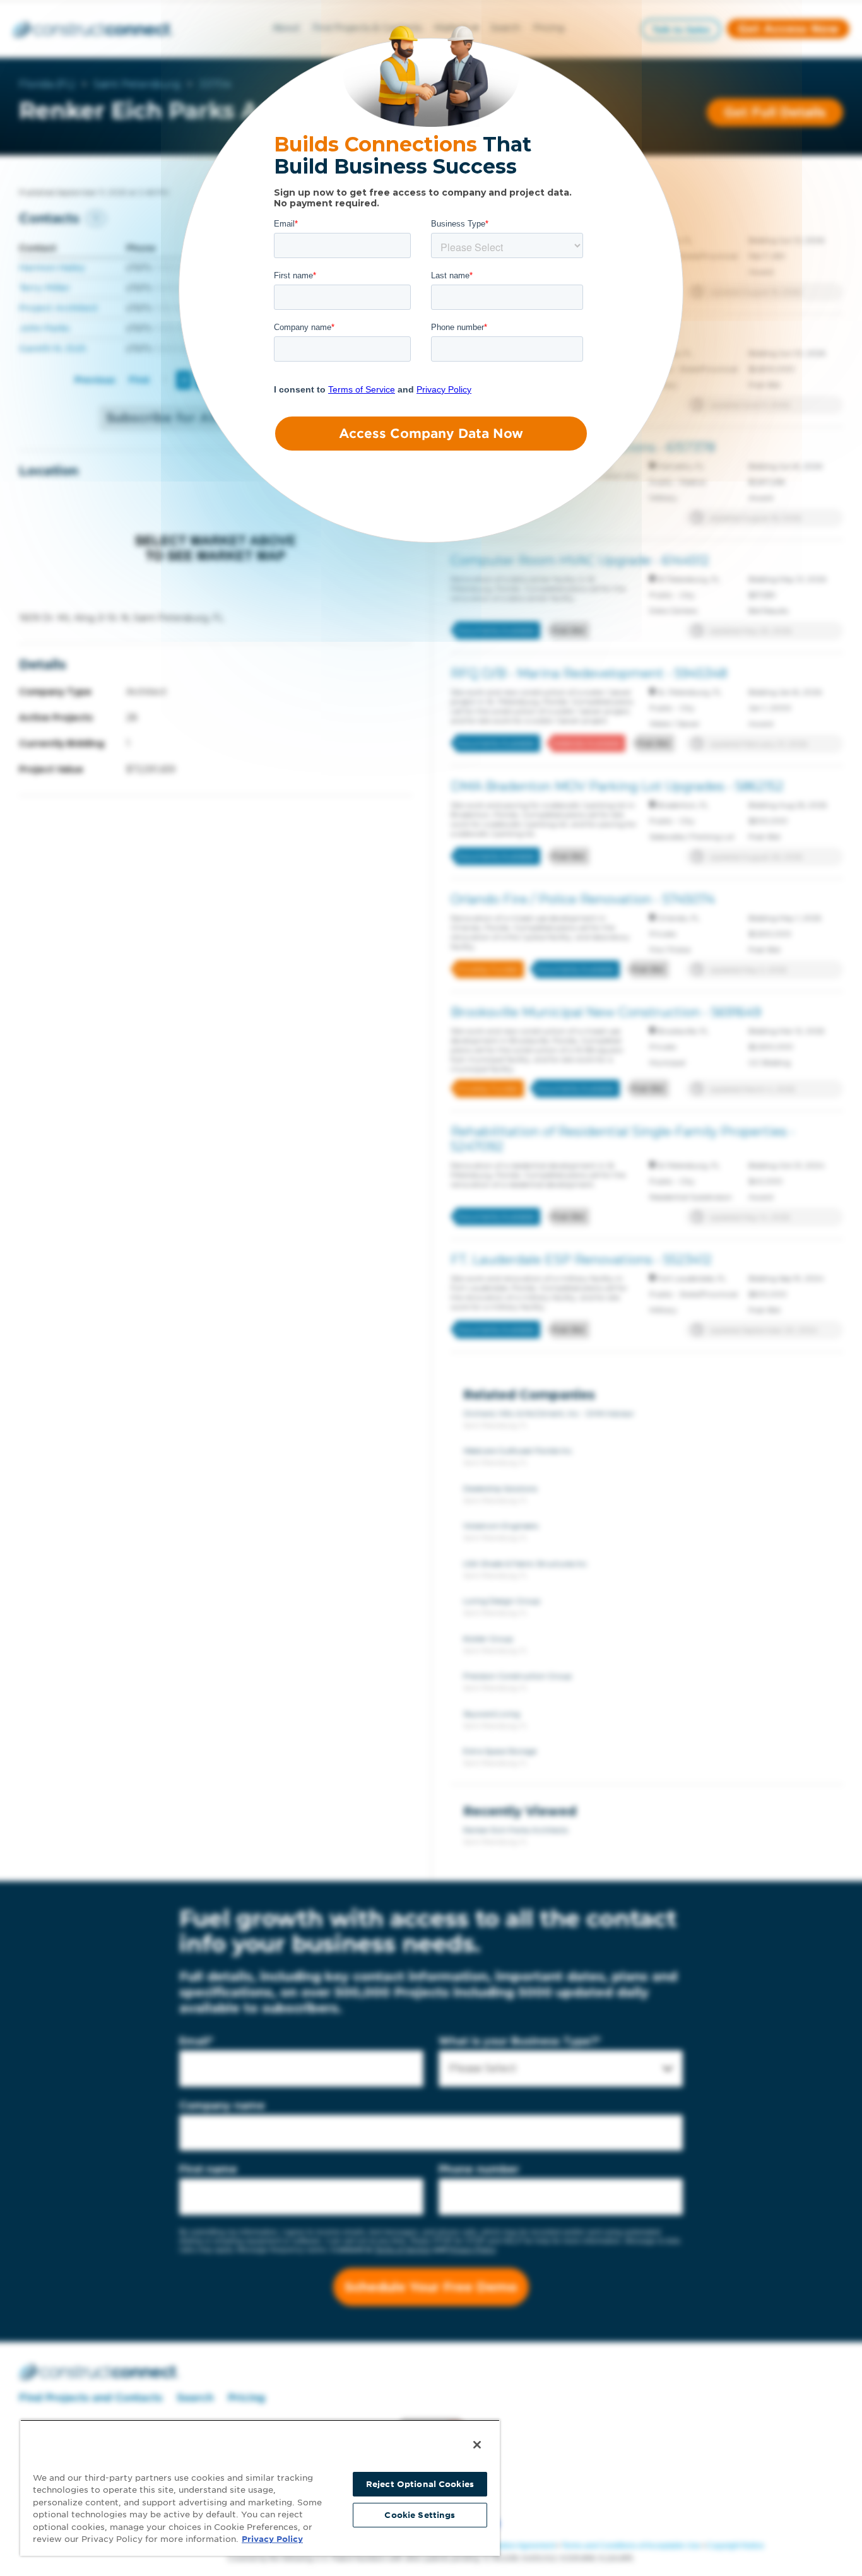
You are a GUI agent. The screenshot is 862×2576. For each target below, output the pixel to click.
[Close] (477, 2445)
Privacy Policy (272, 2539)
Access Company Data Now (431, 434)
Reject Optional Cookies (420, 2484)
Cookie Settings (420, 2515)
